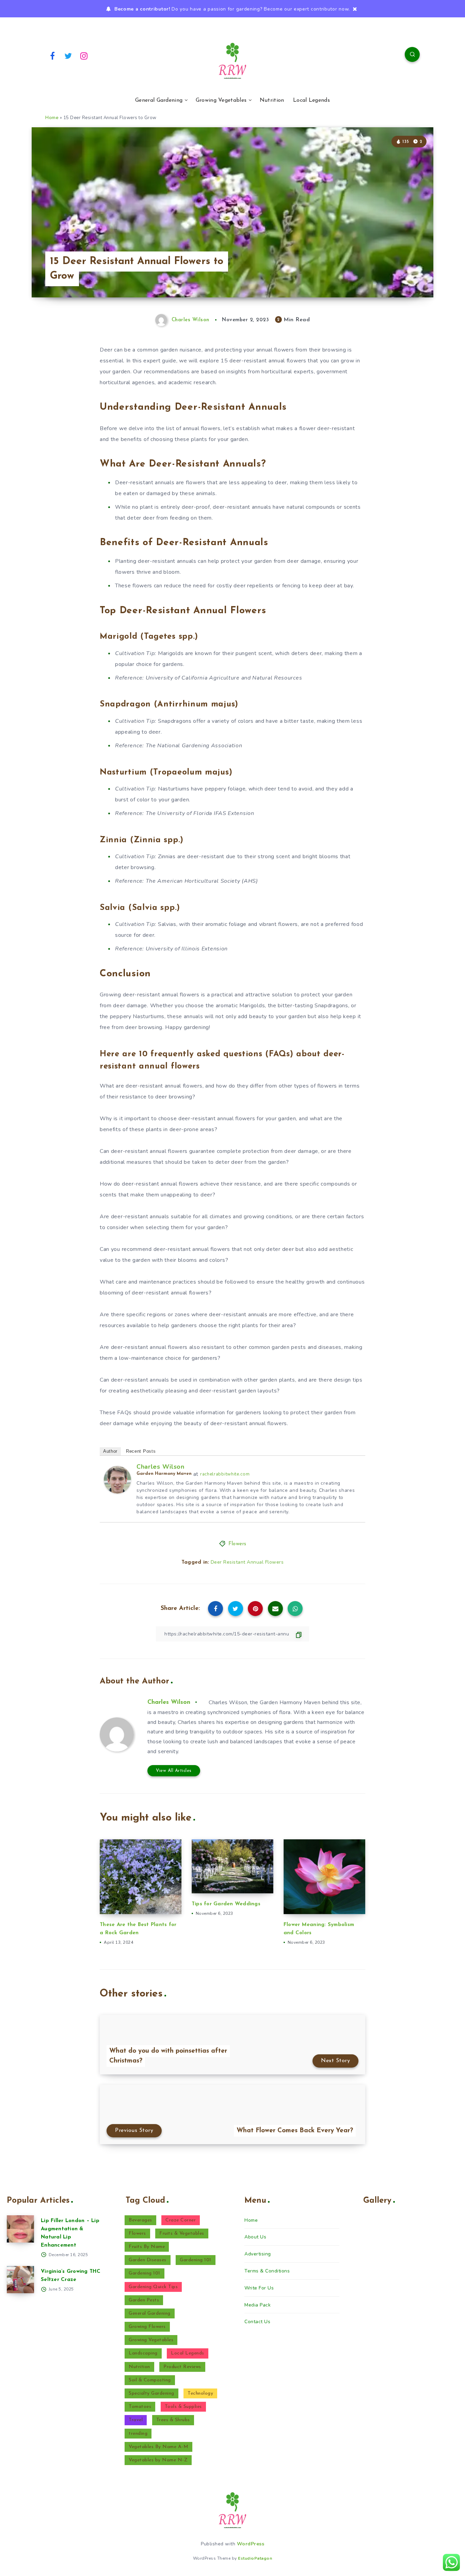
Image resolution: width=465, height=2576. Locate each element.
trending (138, 2434)
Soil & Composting (150, 2380)
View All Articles (174, 1771)
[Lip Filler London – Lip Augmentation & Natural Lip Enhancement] (20, 2229)
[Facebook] (52, 55)
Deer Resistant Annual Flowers (247, 1562)
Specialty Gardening (151, 2393)
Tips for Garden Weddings (226, 1904)
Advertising (258, 2254)
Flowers (237, 1544)
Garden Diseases (148, 2260)
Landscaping (143, 2353)
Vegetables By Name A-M (158, 2447)
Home (52, 118)
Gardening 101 (196, 2260)
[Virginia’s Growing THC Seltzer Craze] (20, 2280)
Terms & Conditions (267, 2271)
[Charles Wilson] (117, 1492)
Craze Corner (181, 2220)
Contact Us (257, 2322)
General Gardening (159, 100)
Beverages (140, 2220)
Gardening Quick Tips (153, 2287)
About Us (255, 2237)
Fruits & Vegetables (182, 2233)
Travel (136, 2420)
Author (110, 1451)
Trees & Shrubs (173, 2420)
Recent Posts (141, 1451)
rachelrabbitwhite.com (225, 1474)
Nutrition (272, 100)
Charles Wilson (161, 1467)
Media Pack (258, 2305)
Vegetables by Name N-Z (158, 2460)
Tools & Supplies (183, 2407)
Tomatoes (140, 2407)
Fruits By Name (147, 2247)
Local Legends (311, 100)
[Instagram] (84, 55)
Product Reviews (182, 2367)
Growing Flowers (147, 2327)
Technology (200, 2393)
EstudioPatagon (255, 2558)
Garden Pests (144, 2300)
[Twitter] (68, 55)
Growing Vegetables (221, 100)
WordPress (251, 2544)
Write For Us (259, 2288)
